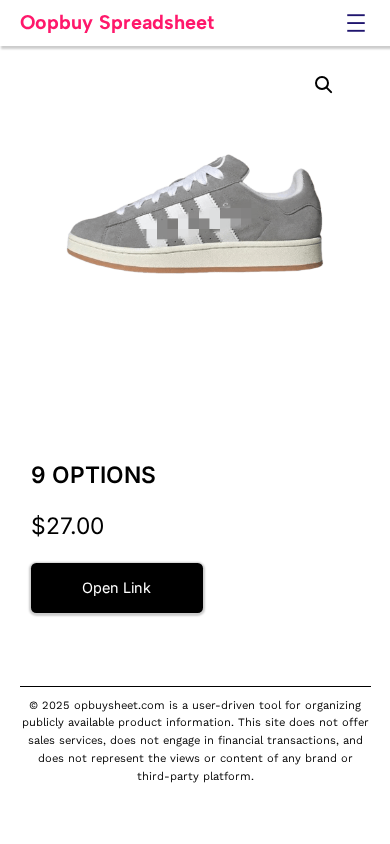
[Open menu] (356, 23)
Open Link (116, 587)
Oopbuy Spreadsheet (117, 22)
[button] (324, 85)
